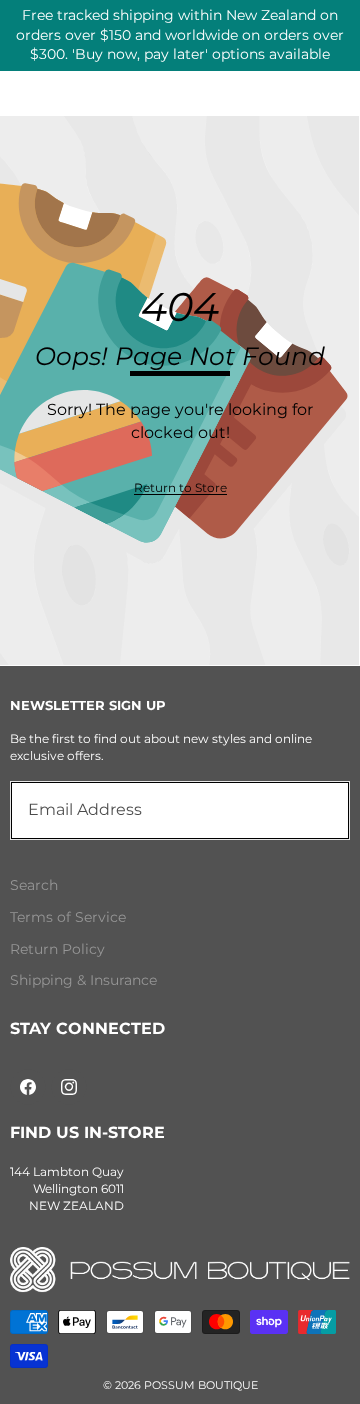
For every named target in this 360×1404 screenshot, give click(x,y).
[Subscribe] (312, 810)
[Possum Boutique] (179, 52)
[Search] (69, 48)
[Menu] (22, 48)
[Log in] (289, 48)
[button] (336, 48)
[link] (180, 488)
